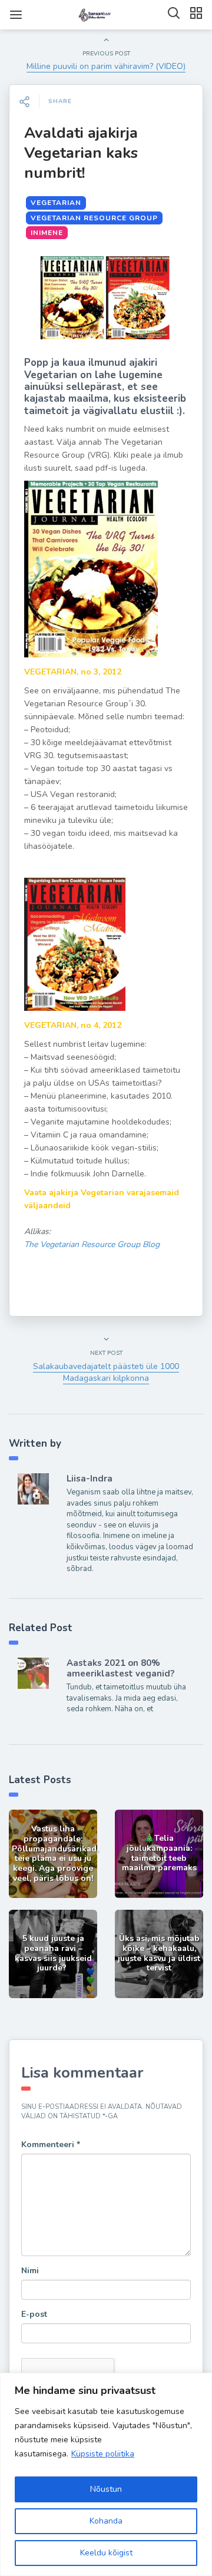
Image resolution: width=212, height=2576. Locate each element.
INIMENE (47, 233)
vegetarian (56, 203)
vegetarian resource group (94, 218)
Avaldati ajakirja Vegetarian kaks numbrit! (81, 153)
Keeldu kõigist (106, 2553)
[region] (106, 2474)
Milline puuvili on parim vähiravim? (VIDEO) (106, 66)
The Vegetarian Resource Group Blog (92, 1244)
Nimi (30, 2271)
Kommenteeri (51, 2145)
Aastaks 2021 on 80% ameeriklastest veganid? (120, 1668)
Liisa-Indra (90, 1479)
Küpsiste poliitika (103, 2454)
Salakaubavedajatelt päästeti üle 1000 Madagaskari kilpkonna (106, 1372)
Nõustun (106, 2489)
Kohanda (106, 2521)
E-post (34, 2314)
